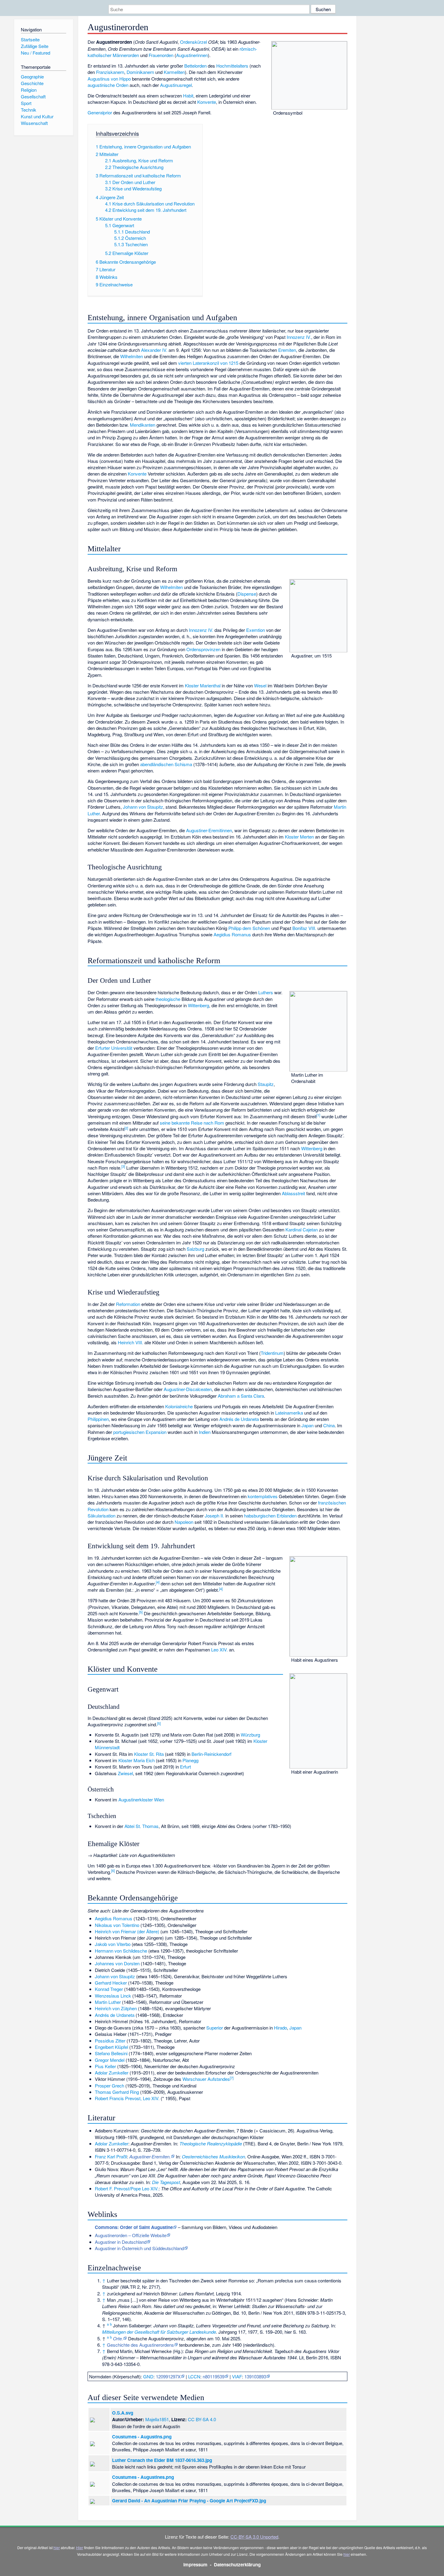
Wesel (260, 685)
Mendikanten (143, 425)
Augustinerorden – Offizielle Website (131, 2235)
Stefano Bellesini (111, 2053)
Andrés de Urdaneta (239, 1419)
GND (148, 2376)
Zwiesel (125, 1773)
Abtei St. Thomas (142, 1826)
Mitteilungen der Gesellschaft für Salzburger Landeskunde (159, 2332)
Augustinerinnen (192, 55)
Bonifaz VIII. (304, 928)
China (329, 1425)
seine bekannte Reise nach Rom (192, 1123)
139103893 (255, 2376)
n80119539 (214, 2376)
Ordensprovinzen (203, 649)
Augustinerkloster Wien (141, 1799)
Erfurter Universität (114, 1048)
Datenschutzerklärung (237, 2565)
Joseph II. (214, 1516)
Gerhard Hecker (111, 1983)
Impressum (195, 2565)
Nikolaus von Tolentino (117, 1925)
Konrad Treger (109, 1989)
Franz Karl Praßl (111, 2156)
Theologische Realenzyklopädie (211, 2143)
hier (57, 2547)
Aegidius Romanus (232, 934)
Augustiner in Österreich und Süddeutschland (139, 2248)
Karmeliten (174, 72)
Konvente (207, 102)
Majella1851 (157, 2419)
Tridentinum (272, 1353)
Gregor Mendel (110, 2060)
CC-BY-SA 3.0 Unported (254, 2537)
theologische (168, 999)
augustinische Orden (108, 85)
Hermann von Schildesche (121, 1951)
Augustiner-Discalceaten (188, 1389)
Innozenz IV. (299, 337)
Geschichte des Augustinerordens (140, 2345)
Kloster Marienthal (203, 685)
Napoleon (184, 1522)
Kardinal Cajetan (302, 1229)
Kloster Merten (299, 837)
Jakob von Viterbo (113, 1944)
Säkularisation (101, 1516)
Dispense (247, 594)
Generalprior (100, 112)
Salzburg (195, 1249)
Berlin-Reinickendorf (211, 1754)
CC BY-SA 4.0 (202, 2419)
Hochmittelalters (232, 66)
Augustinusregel (176, 85)
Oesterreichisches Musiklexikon (213, 2156)
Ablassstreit (293, 1193)
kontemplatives (263, 1496)
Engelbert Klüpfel (111, 2047)
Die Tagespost (166, 2182)
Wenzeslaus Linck (113, 1996)
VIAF (237, 2376)
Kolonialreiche (179, 1406)
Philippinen (98, 1419)
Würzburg (250, 1735)
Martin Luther (108, 2002)
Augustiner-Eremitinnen (209, 830)
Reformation (128, 1304)
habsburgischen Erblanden (270, 1516)
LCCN (194, 2376)
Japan (307, 1425)
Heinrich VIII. (130, 1342)
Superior (215, 2028)
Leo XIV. (219, 1649)
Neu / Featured (35, 53)
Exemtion (256, 630)
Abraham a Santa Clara (241, 1396)
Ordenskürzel (193, 42)
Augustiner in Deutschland (121, 2242)
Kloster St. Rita (149, 1754)
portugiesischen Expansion (140, 1432)
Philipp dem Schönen (249, 928)
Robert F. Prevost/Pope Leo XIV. (127, 2188)
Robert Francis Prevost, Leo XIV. (127, 2098)
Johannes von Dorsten (117, 1963)
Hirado (280, 2028)
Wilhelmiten (132, 356)
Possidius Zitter (110, 2041)
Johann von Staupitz (143, 807)
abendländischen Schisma (166, 764)
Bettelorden (195, 66)
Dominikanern (140, 72)
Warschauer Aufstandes (206, 2079)
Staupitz (266, 1084)
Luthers (266, 992)
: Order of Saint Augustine (134, 2227)
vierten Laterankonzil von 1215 (208, 363)
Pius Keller (105, 2066)
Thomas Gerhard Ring (117, 2092)
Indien (205, 1432)
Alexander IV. (154, 350)
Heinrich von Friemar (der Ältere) (127, 1931)
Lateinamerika (289, 1413)
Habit (188, 96)
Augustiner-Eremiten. (150, 2156)
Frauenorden (161, 55)
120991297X (168, 2376)
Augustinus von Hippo (109, 79)
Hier (80, 2547)
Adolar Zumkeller (112, 2073)
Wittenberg (198, 1005)
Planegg (190, 1760)
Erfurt (185, 1767)
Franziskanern (110, 72)
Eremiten (287, 350)
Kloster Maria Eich (137, 1760)
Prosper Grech (109, 2086)
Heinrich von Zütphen (116, 2008)
